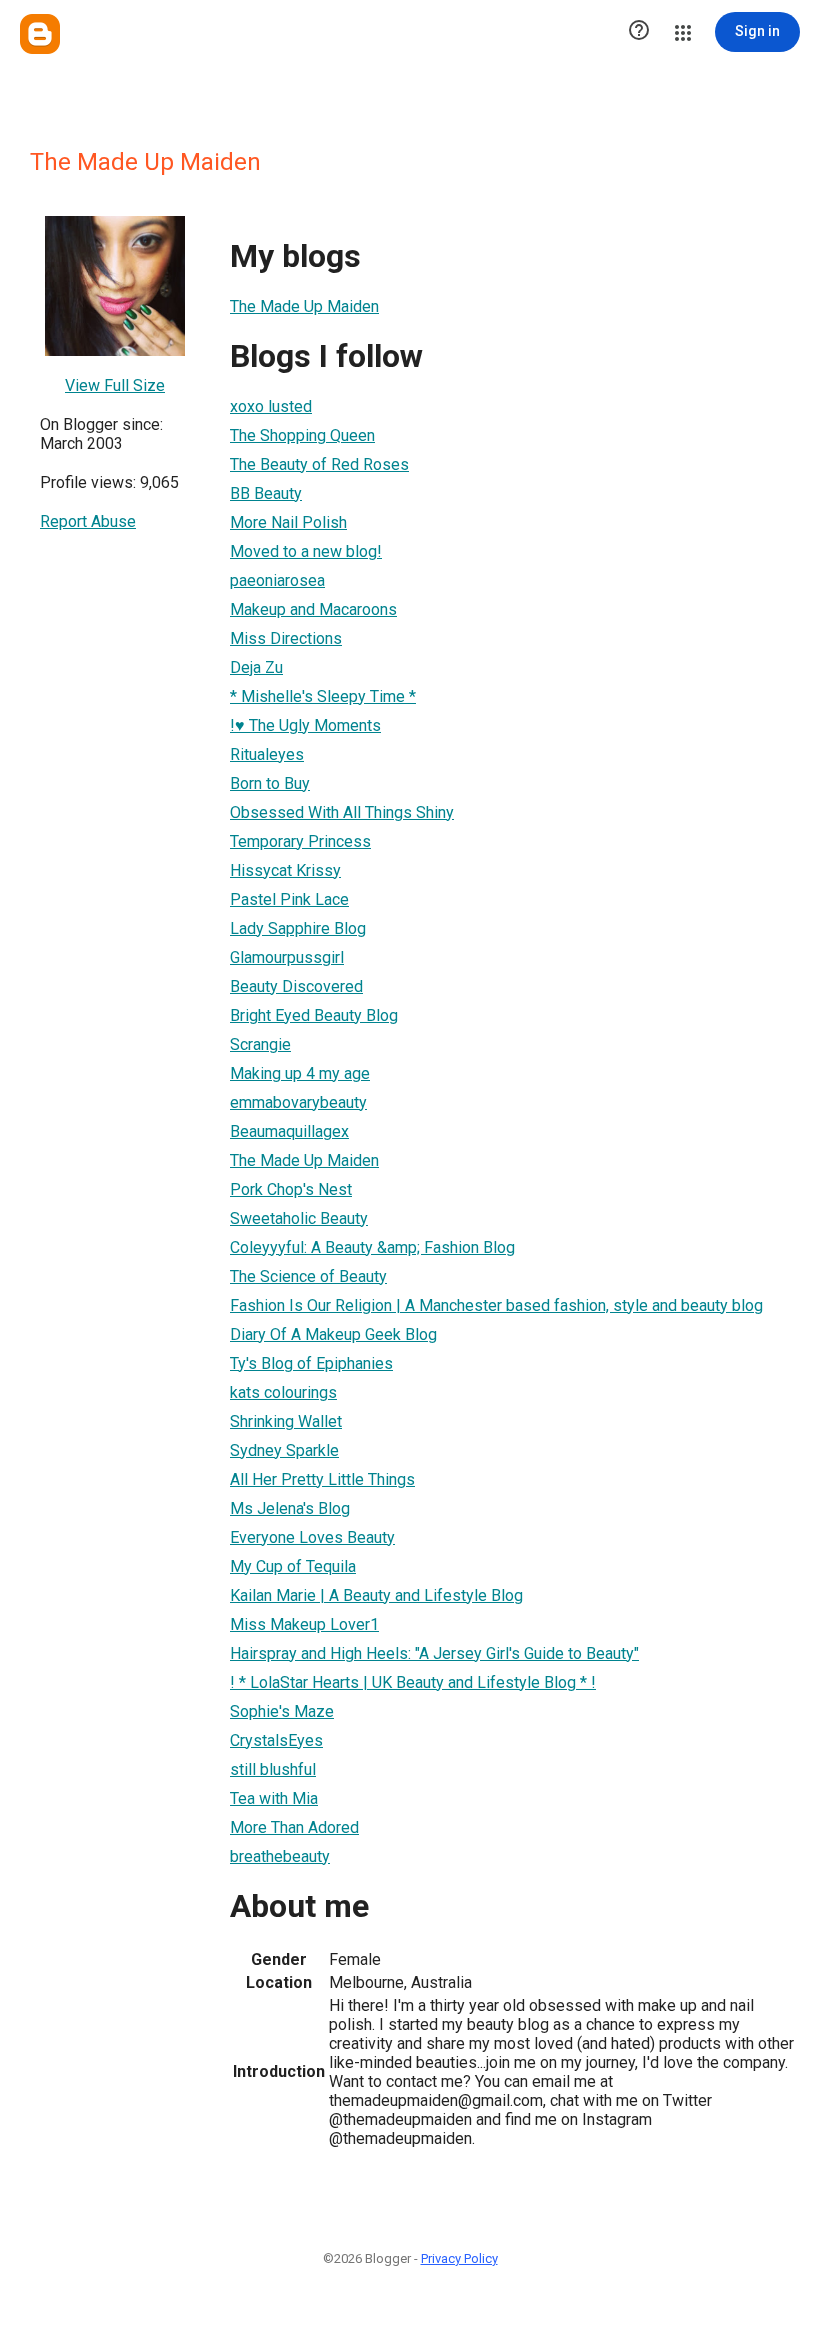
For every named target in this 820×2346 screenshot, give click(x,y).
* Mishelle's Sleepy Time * (323, 696)
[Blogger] (40, 34)
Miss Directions (286, 638)
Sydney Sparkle (284, 1450)
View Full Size (115, 385)
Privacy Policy (459, 2258)
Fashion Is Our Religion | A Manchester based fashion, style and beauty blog (496, 1305)
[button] (639, 32)
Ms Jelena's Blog (290, 1508)
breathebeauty (280, 1856)
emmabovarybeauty (298, 1102)
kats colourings (283, 1392)
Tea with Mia (274, 1798)
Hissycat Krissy (285, 870)
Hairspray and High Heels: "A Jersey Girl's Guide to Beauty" (434, 1653)
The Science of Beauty (308, 1276)
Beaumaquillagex (289, 1131)
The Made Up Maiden (304, 306)
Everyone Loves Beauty (312, 1537)
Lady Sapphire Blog (298, 928)
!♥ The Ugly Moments (305, 725)
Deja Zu (256, 667)
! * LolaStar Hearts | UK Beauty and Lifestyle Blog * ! (413, 1682)
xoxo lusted (271, 406)
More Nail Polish (288, 522)
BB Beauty (266, 493)
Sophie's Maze (282, 1711)
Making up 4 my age (300, 1073)
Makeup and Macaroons (313, 609)
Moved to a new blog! (306, 551)
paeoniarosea (277, 580)
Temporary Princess (300, 841)
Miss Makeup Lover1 (304, 1624)
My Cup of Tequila (293, 1566)
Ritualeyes (267, 754)
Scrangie (260, 1044)
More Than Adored (294, 1827)
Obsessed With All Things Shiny (342, 812)
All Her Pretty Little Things (322, 1479)
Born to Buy (270, 783)
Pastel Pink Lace (289, 899)
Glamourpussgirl (287, 957)
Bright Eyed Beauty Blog (314, 1015)
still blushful (273, 1769)
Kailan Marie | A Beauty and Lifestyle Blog (376, 1595)
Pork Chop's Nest (291, 1189)
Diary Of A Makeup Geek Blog (333, 1334)
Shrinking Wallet (286, 1421)
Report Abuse (88, 521)
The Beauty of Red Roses (319, 464)
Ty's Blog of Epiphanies (311, 1363)
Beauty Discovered (296, 986)
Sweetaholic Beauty (299, 1218)
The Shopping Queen (302, 435)
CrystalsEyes (276, 1740)
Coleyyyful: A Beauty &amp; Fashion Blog (372, 1247)
